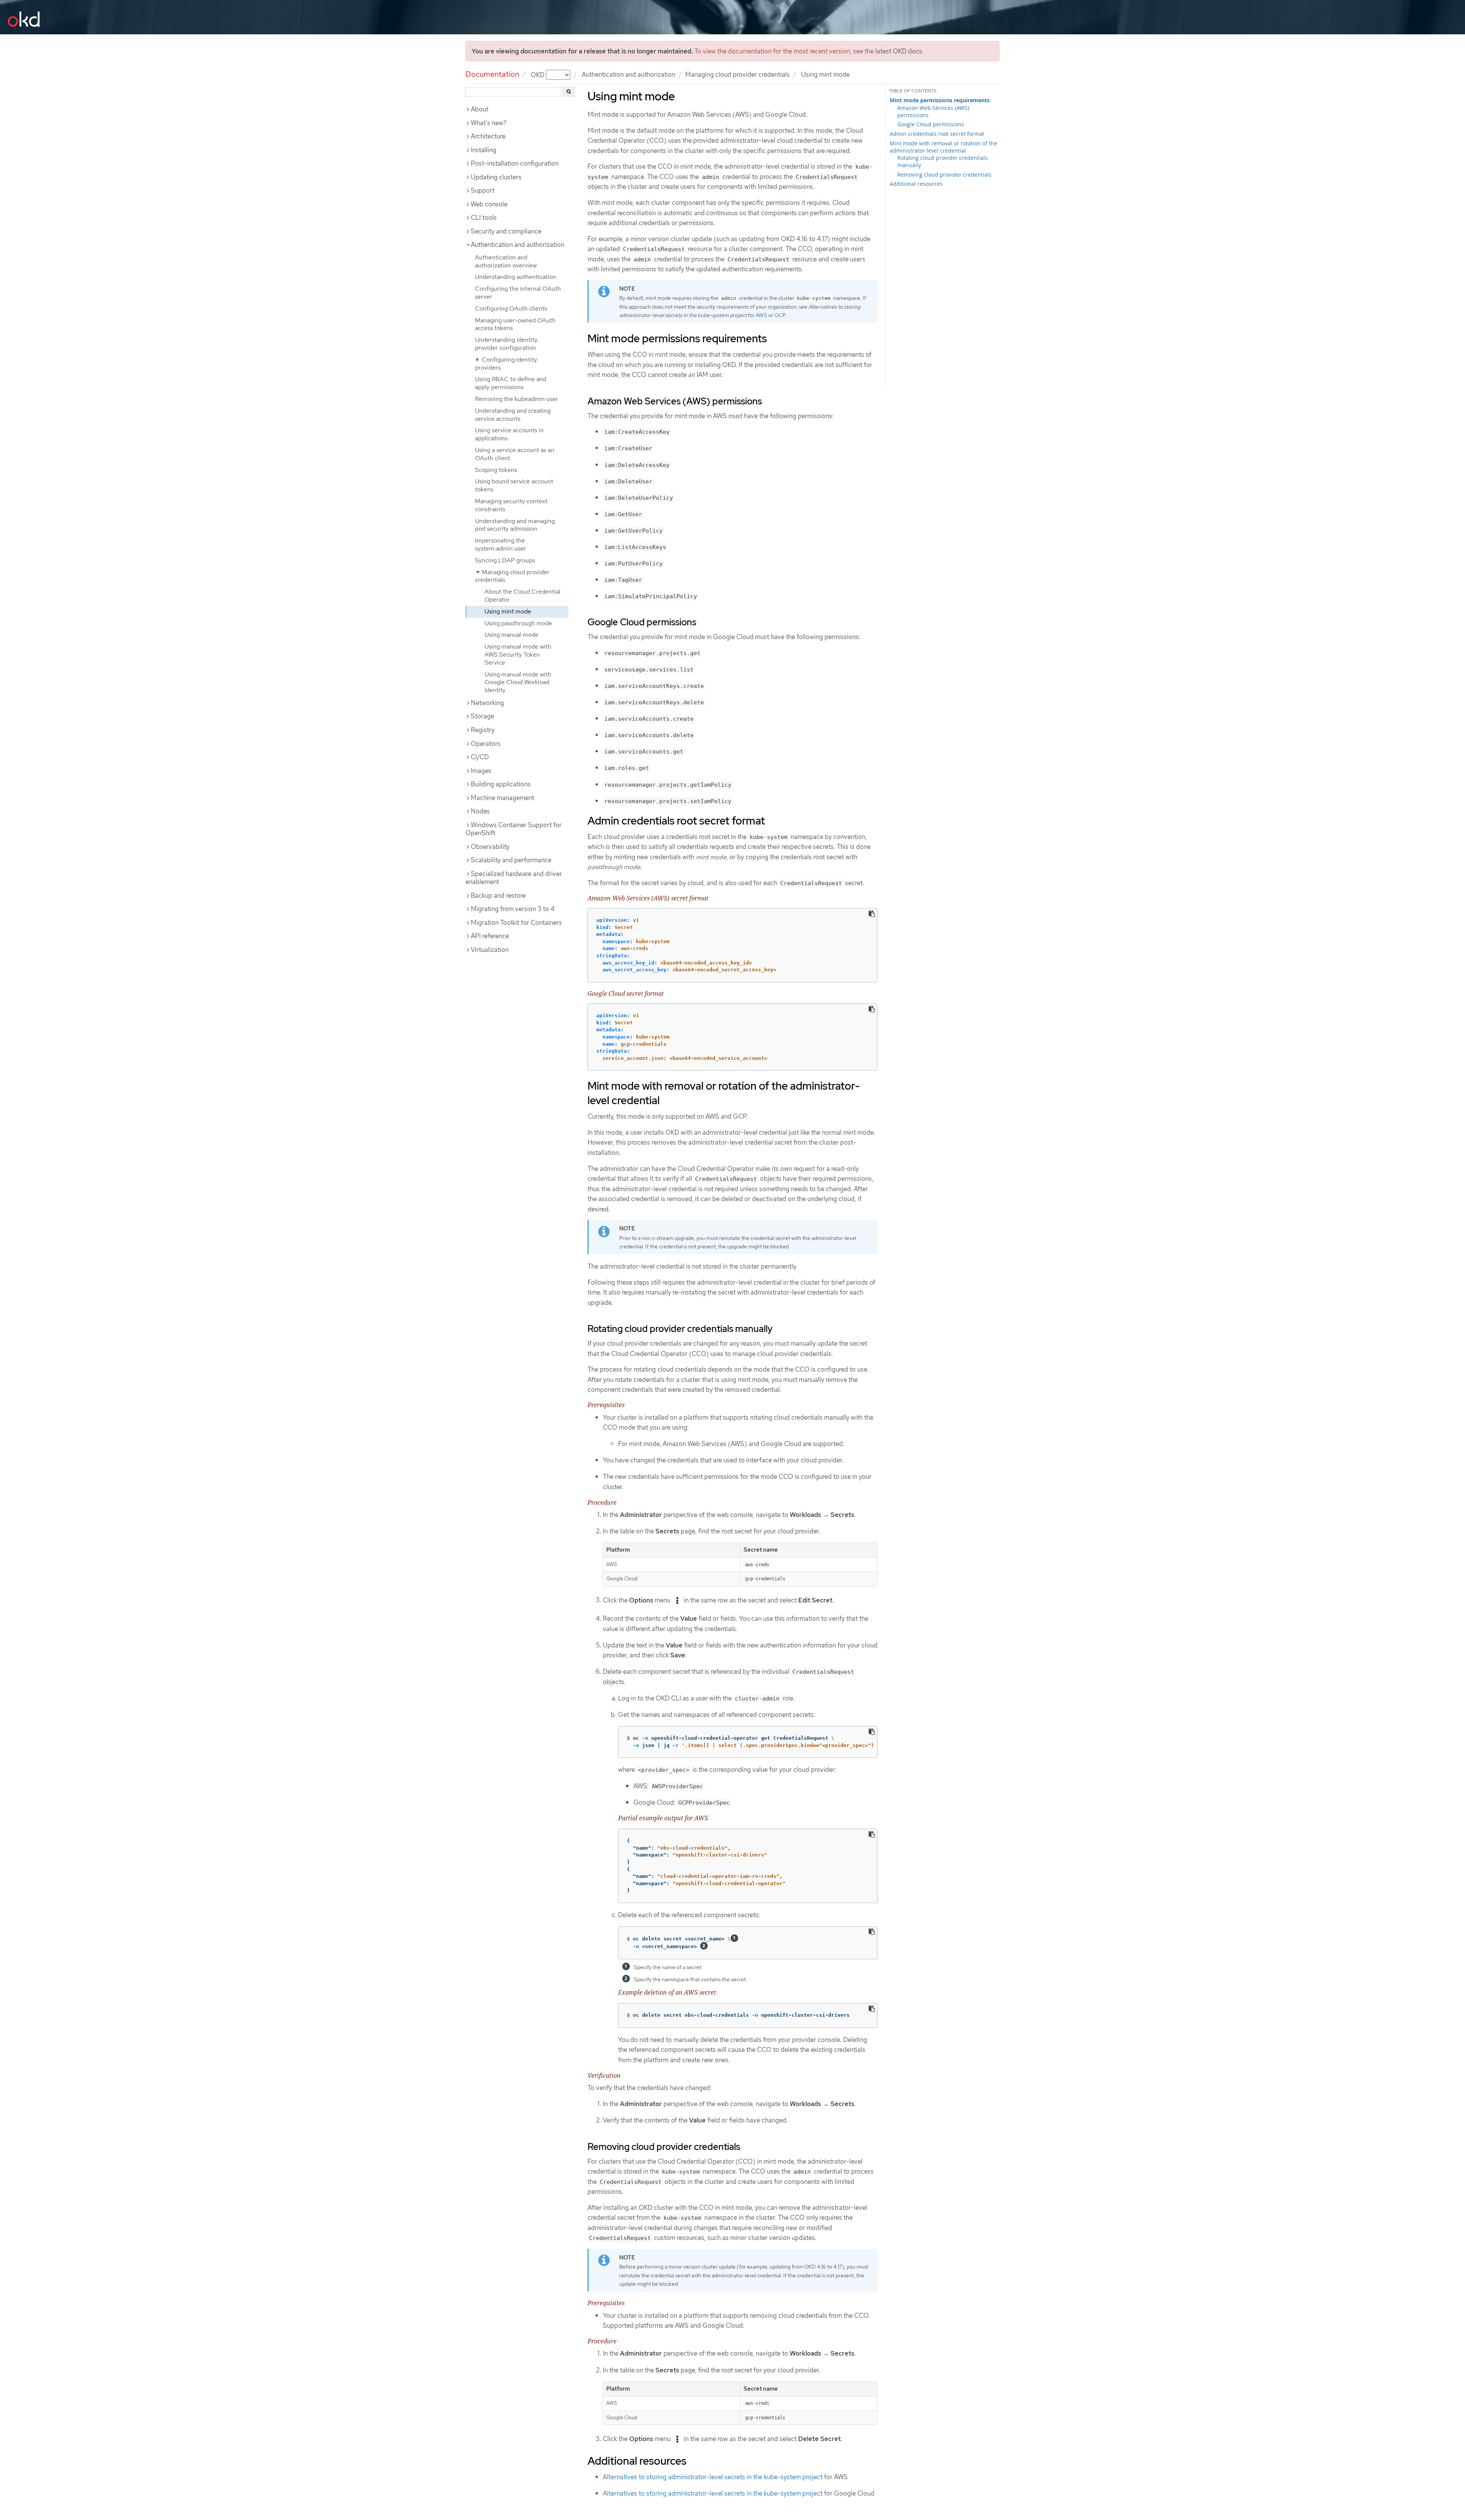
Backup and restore (498, 895)
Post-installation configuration (515, 163)
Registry (483, 730)
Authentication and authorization (629, 74)
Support (483, 190)
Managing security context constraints (511, 505)
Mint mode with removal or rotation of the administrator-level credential (943, 147)
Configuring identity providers (506, 364)
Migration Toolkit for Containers (516, 923)
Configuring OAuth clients (511, 308)
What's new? (489, 123)
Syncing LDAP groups (505, 560)
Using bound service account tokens (514, 485)
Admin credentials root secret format (937, 134)
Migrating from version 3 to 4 (513, 909)
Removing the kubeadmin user (517, 399)
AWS (761, 315)
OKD (538, 74)
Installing (484, 150)
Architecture (488, 136)
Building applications (501, 784)
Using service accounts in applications (509, 434)
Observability (490, 847)
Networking (487, 703)
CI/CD (480, 757)
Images (481, 771)
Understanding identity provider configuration (506, 344)
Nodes (480, 811)
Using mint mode (508, 611)
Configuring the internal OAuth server (518, 293)
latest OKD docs (899, 51)
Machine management (502, 798)
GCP (780, 315)
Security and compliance (506, 231)
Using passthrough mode (518, 623)
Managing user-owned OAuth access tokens (515, 324)
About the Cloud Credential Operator (522, 596)
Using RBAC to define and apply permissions (511, 383)
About (480, 109)
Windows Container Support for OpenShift (514, 829)
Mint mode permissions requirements (940, 100)
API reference (490, 936)
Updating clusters (496, 177)
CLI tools (484, 217)
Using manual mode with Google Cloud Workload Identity (518, 682)
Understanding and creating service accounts (513, 415)
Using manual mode (511, 635)
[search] (569, 92)
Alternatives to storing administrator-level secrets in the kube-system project (713, 2477)
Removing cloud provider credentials (944, 175)
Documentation (492, 74)
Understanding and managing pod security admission (515, 525)
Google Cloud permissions (931, 124)
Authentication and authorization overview (506, 261)
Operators (486, 744)
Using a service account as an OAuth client (515, 454)
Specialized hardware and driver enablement (514, 878)
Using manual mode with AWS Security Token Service (518, 655)
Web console (489, 204)
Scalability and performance (511, 860)
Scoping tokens (496, 470)
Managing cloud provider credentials (737, 74)
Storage (482, 716)
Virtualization (490, 950)
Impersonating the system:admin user (501, 544)
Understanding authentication (516, 277)
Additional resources (916, 184)
